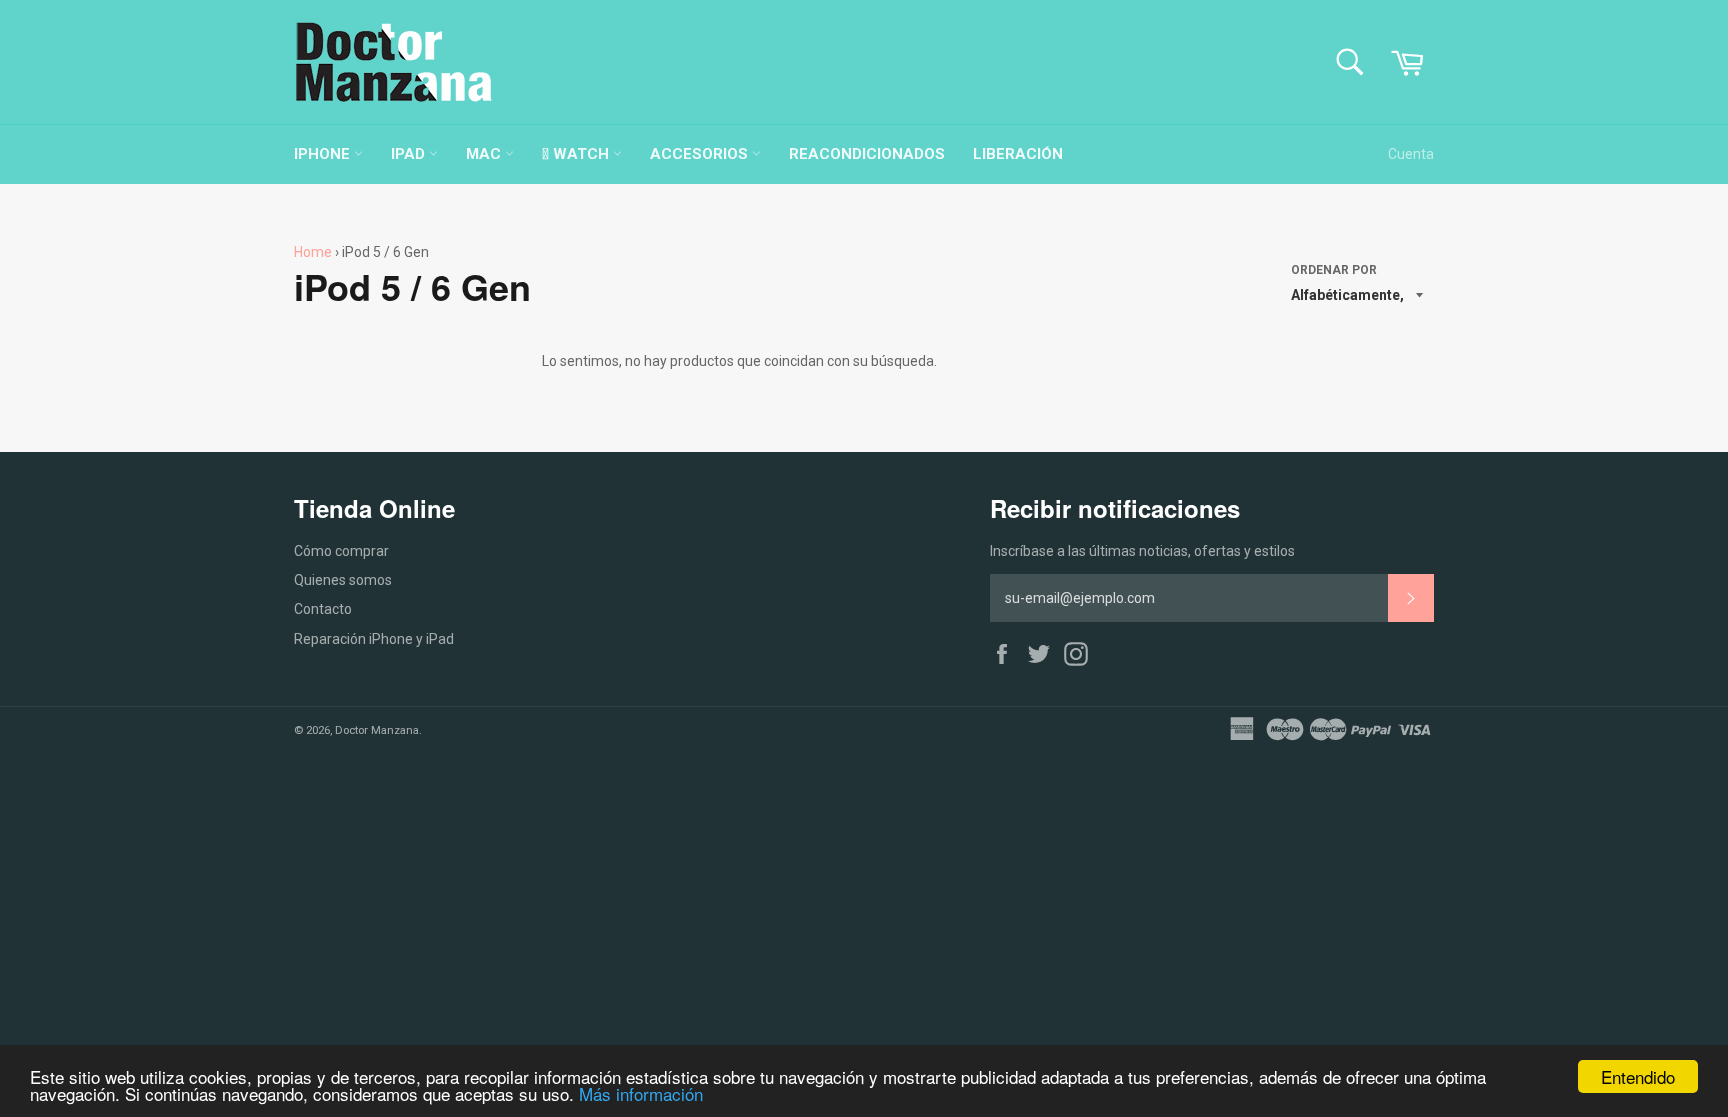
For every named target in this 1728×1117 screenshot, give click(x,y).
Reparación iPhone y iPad (374, 639)
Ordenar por (1334, 270)
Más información (641, 1093)
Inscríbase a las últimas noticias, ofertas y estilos (1142, 551)
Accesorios (701, 154)
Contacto (323, 609)
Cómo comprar (341, 551)
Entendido (1638, 1076)
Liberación (1018, 154)
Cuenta (1411, 154)
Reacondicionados (867, 154)
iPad (410, 154)
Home (313, 252)
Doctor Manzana (377, 730)
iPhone (324, 154)
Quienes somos (343, 580)
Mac (485, 154)
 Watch (577, 154)
